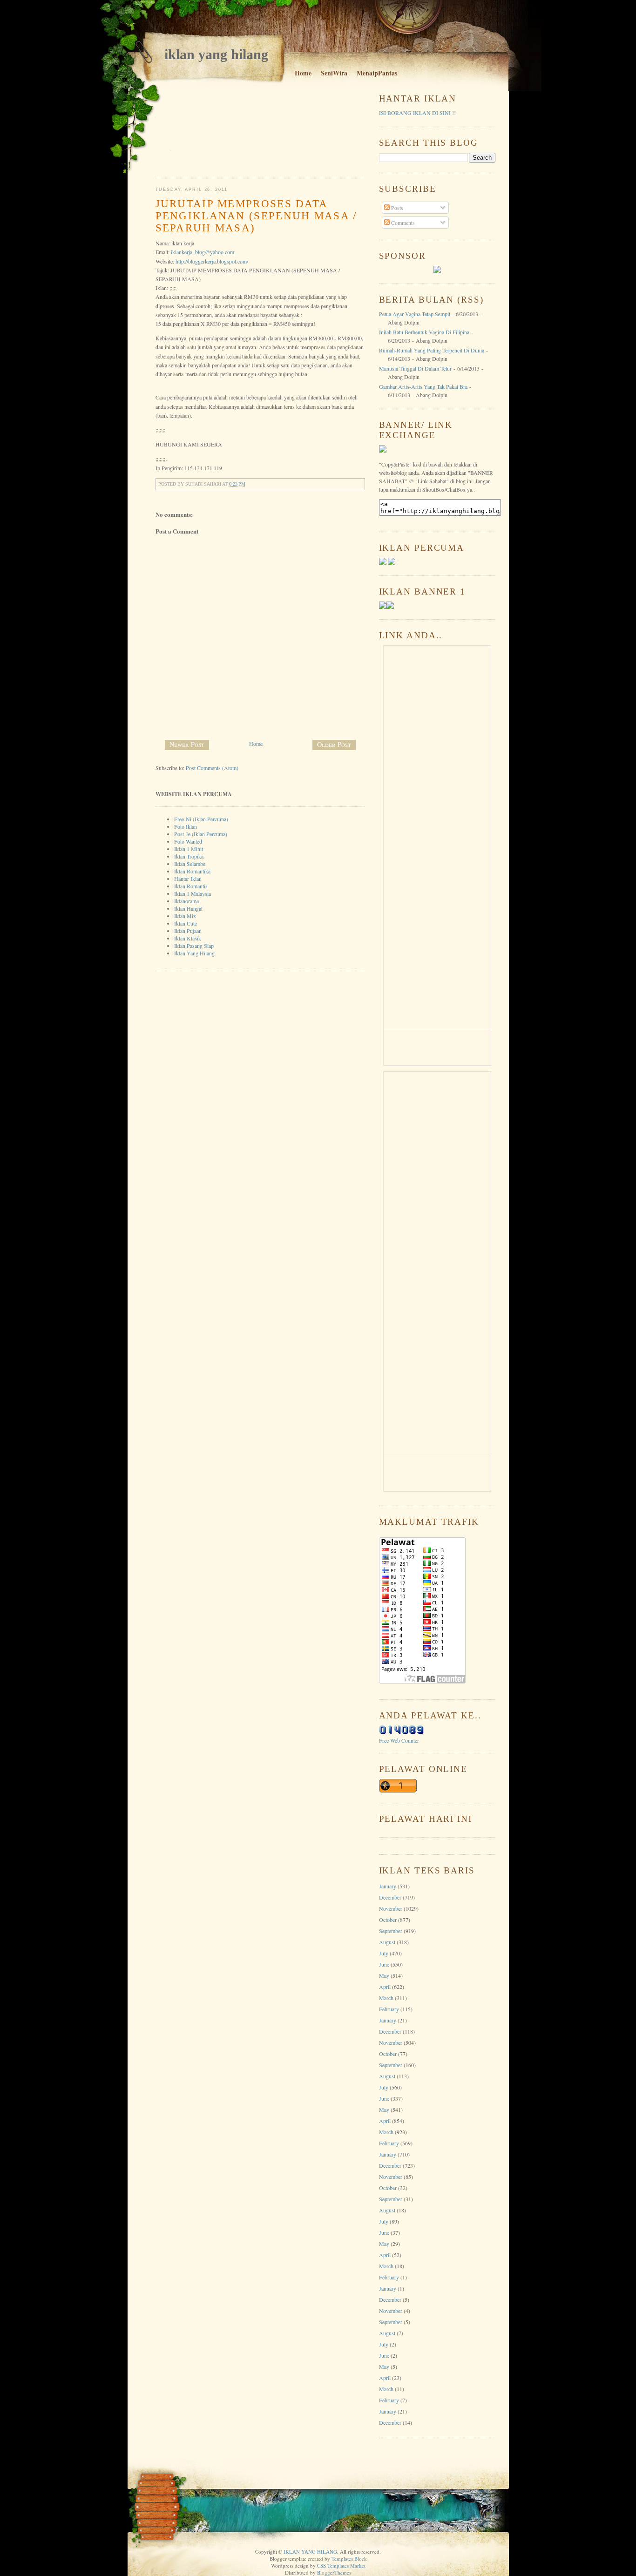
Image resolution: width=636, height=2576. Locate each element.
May (384, 1975)
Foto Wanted (188, 841)
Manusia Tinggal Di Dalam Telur (415, 368)
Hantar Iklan (188, 879)
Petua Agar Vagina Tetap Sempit (415, 314)
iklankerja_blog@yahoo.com (203, 252)
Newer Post (187, 744)
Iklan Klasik (188, 938)
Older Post (334, 744)
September (391, 1931)
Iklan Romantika (192, 871)
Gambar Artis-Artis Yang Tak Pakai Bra (423, 386)
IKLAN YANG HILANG (216, 54)
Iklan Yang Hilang (194, 953)
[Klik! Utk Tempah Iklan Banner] (390, 607)
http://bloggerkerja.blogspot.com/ (212, 261)
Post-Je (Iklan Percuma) (201, 834)
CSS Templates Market (341, 2566)
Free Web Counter (399, 1740)
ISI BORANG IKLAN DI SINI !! (417, 113)
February (389, 2009)
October (388, 1920)
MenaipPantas (377, 73)
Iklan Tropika (189, 856)
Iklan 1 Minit (189, 849)
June (384, 1964)
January (388, 1886)
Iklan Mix (185, 916)
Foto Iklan (186, 826)
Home (303, 73)
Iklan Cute (186, 923)
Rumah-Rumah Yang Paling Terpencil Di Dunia (432, 350)
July (384, 1953)
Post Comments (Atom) (212, 768)
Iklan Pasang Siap (194, 946)
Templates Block (349, 2559)
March (386, 1998)
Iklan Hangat (188, 908)
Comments (402, 223)
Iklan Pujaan (188, 931)
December (390, 1897)
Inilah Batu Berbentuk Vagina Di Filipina (424, 332)
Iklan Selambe (190, 864)
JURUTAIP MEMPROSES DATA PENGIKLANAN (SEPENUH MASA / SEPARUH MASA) (256, 216)
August (387, 1942)
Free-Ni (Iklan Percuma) (201, 819)
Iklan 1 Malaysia (193, 893)
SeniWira (334, 73)
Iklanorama (186, 901)
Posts (396, 208)
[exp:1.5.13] (383, 607)
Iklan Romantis (191, 886)
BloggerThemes (334, 2573)
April (385, 1987)
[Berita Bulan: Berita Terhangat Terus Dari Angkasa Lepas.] (437, 271)
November (391, 1908)
